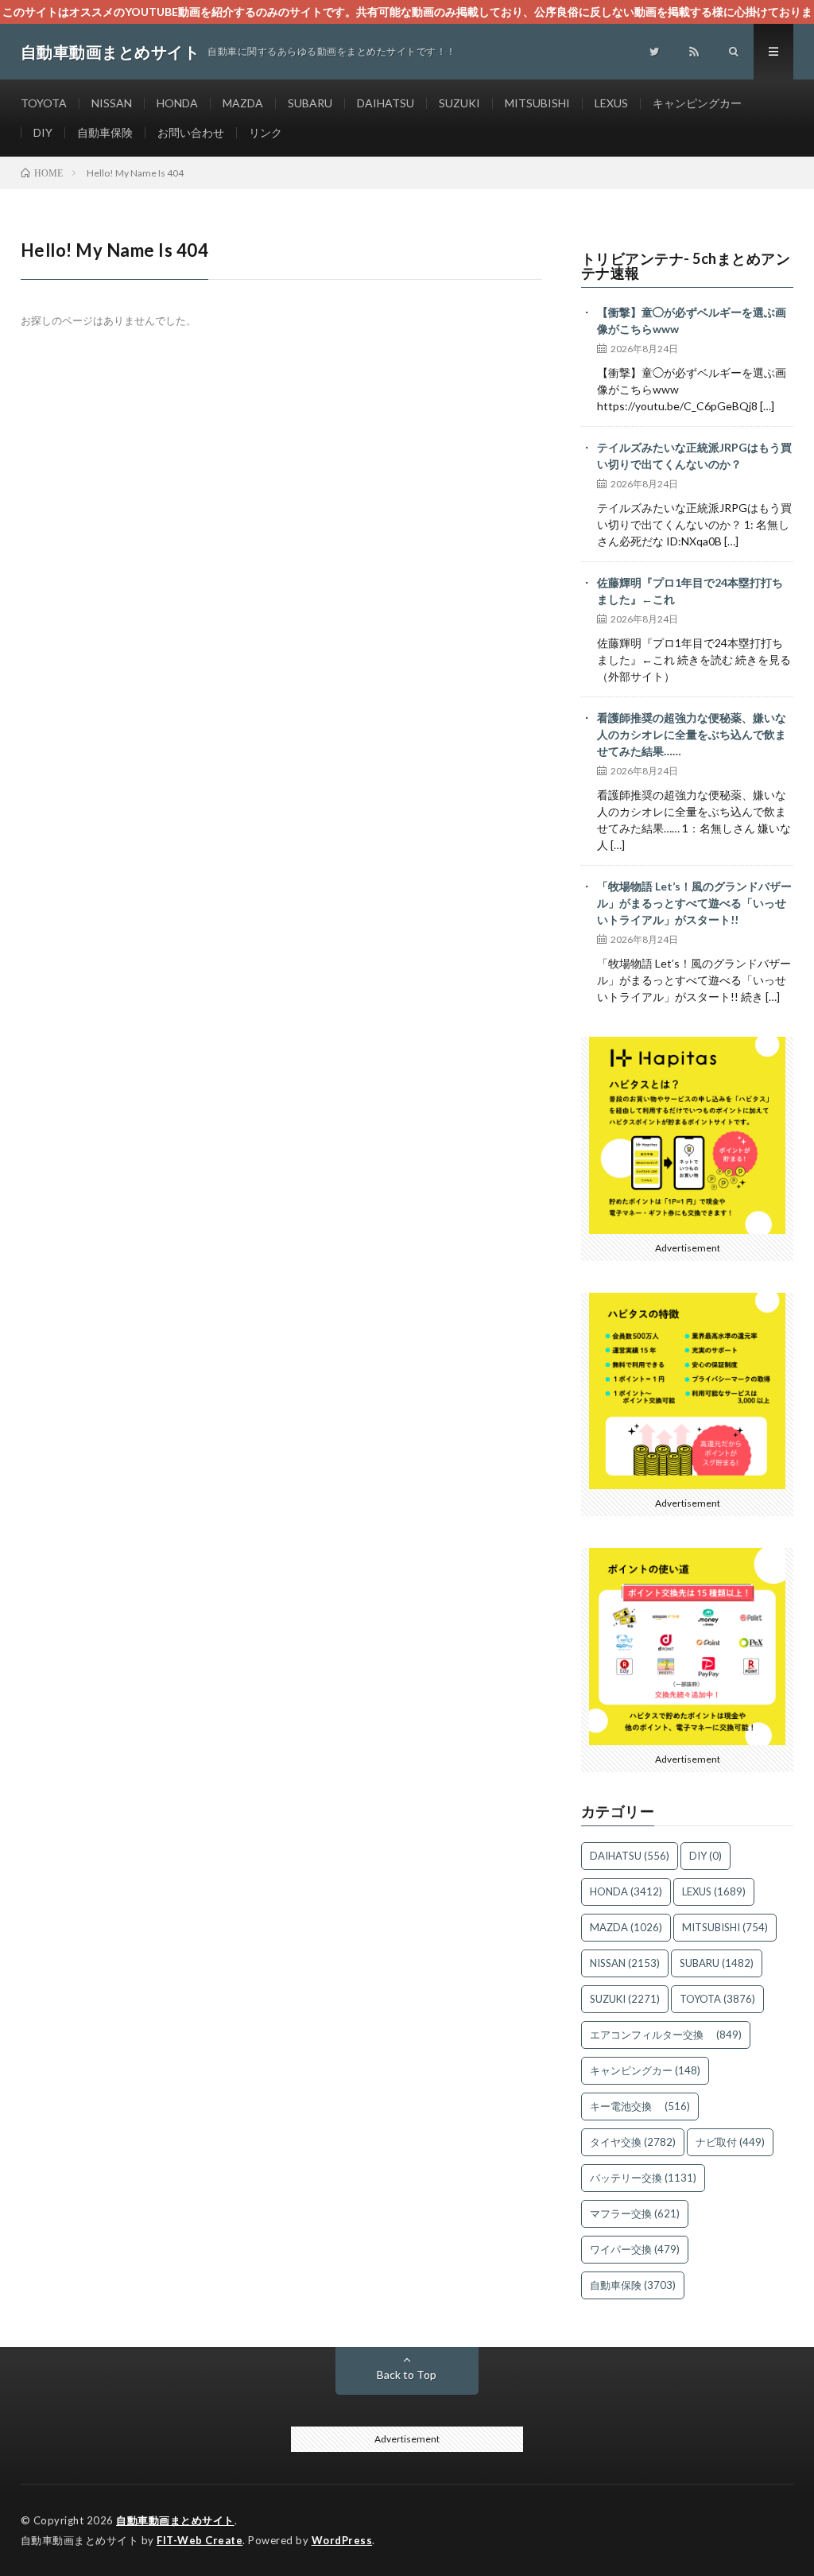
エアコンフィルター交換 (666, 2035)
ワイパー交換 (635, 2249)
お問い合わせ (191, 132)
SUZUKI (459, 103)
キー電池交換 (640, 2106)
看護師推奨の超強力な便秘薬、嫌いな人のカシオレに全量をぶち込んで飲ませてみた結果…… (692, 734)
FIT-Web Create (200, 2540)
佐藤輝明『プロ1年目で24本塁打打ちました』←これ (690, 591)
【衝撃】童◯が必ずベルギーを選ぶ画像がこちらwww (692, 320)
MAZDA (243, 103)
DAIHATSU (386, 103)
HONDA (177, 103)
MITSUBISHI (537, 103)
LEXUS (611, 103)
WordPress (342, 2540)
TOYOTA (44, 103)
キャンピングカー (697, 103)
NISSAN (112, 103)
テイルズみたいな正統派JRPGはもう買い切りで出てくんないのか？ (694, 456)
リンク (266, 132)
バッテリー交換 (643, 2178)
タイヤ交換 (633, 2142)
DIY (43, 132)
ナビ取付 (730, 2142)
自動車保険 (105, 132)
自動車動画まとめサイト (175, 2520)
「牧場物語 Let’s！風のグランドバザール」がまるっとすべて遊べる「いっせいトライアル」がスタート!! (694, 903)
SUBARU (310, 103)
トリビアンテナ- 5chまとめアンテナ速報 (686, 266)
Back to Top (407, 2374)
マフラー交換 (635, 2213)
